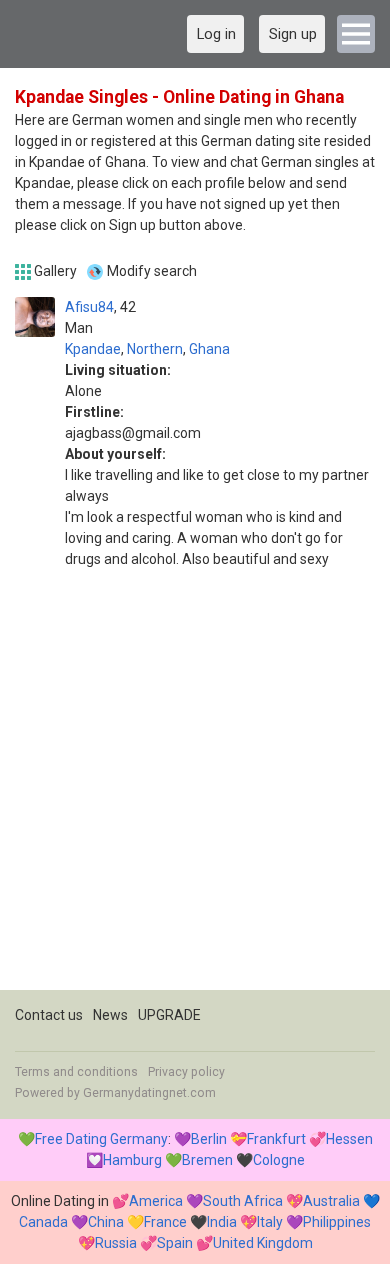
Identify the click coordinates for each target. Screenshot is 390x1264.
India (222, 1222)
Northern (155, 349)
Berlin (209, 1139)
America (156, 1201)
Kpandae (93, 349)
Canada (43, 1222)
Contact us (49, 1015)
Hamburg (132, 1160)
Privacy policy (186, 1072)
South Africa (243, 1201)
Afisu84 (89, 307)
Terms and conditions (76, 1072)
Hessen (349, 1139)
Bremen (207, 1160)
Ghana (209, 349)
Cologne (279, 1160)
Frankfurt (276, 1139)
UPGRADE (169, 1015)
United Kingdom (263, 1243)
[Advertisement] (195, 795)
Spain (175, 1243)
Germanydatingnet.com (149, 1093)
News (110, 1015)
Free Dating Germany (101, 1139)
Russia (116, 1243)
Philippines (337, 1222)
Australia (331, 1201)
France (165, 1222)
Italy (270, 1222)
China (106, 1222)
